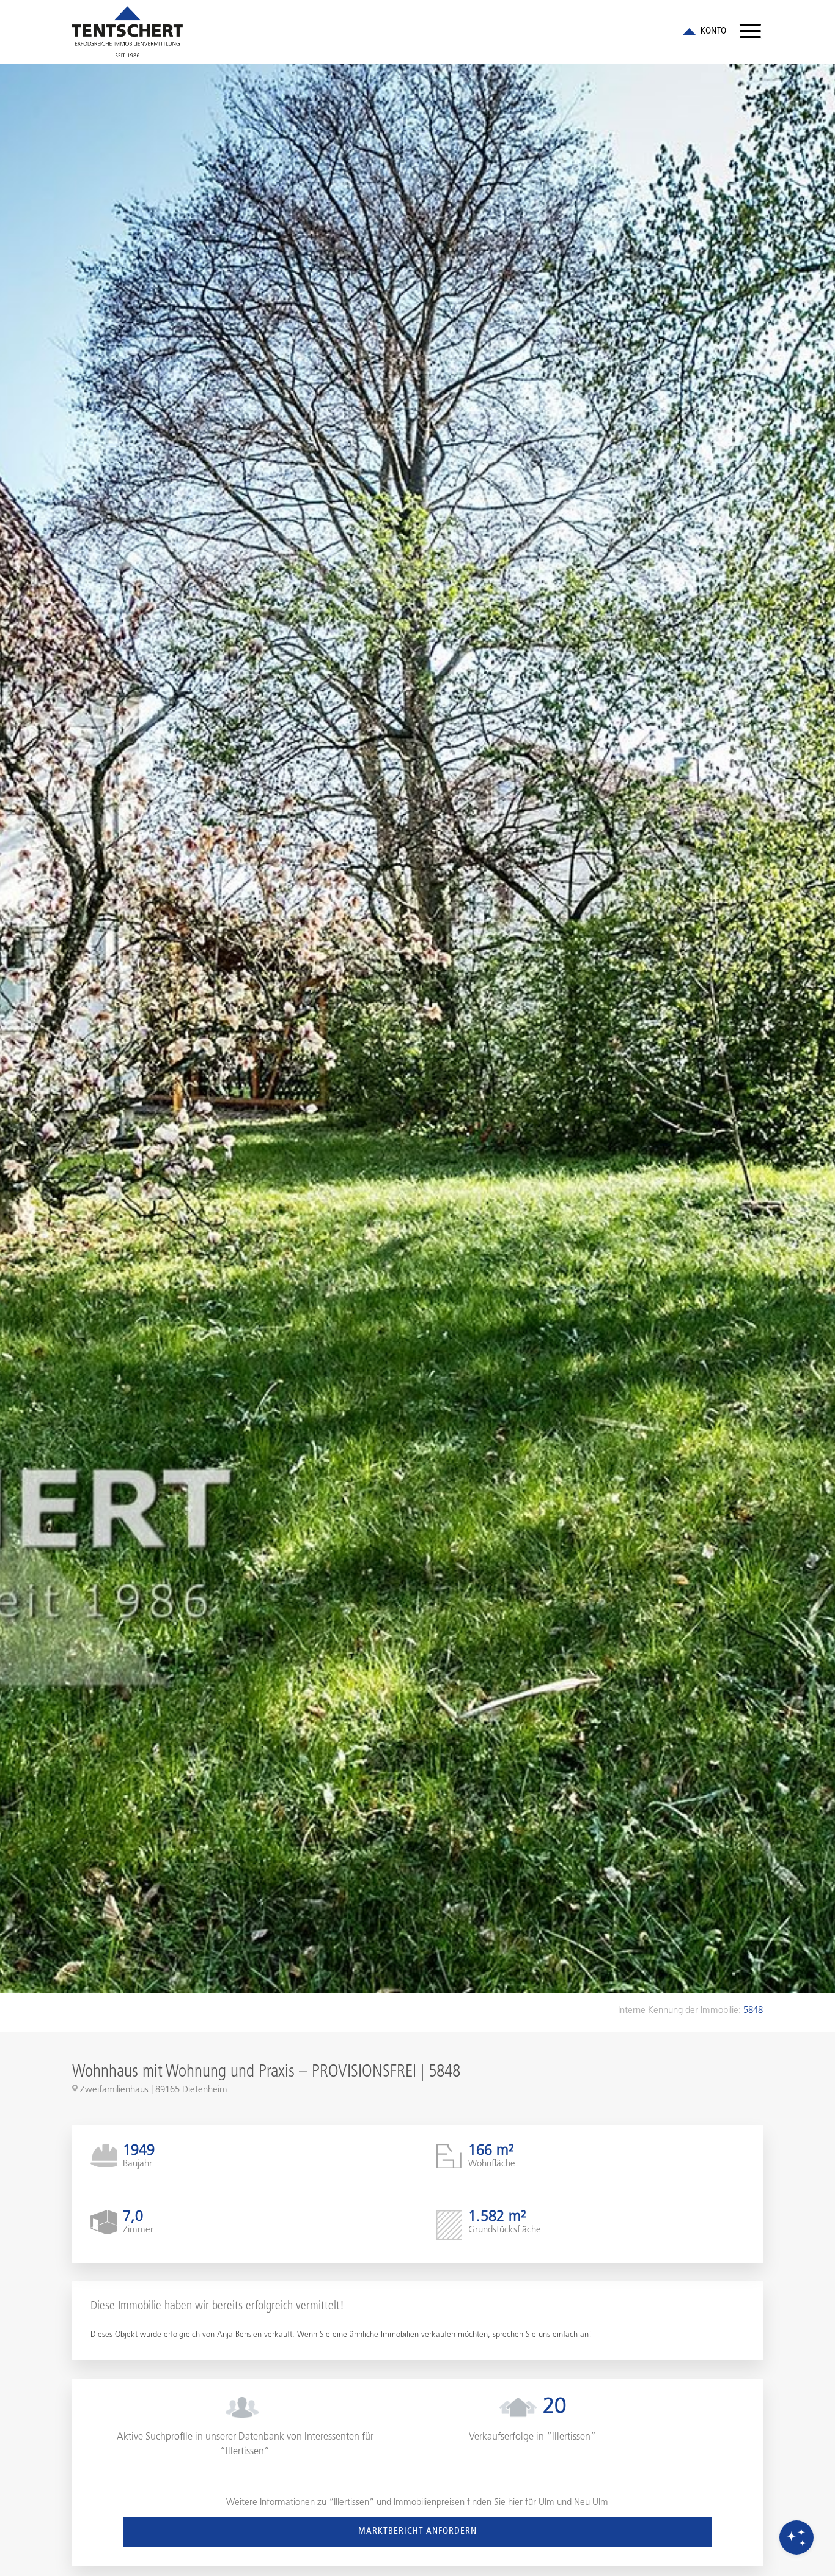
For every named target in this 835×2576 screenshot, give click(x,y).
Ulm (546, 2503)
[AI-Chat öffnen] (796, 2537)
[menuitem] (750, 32)
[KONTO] (703, 32)
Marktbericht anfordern (417, 2532)
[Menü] (750, 32)
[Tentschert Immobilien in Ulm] (127, 32)
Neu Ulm (591, 2503)
